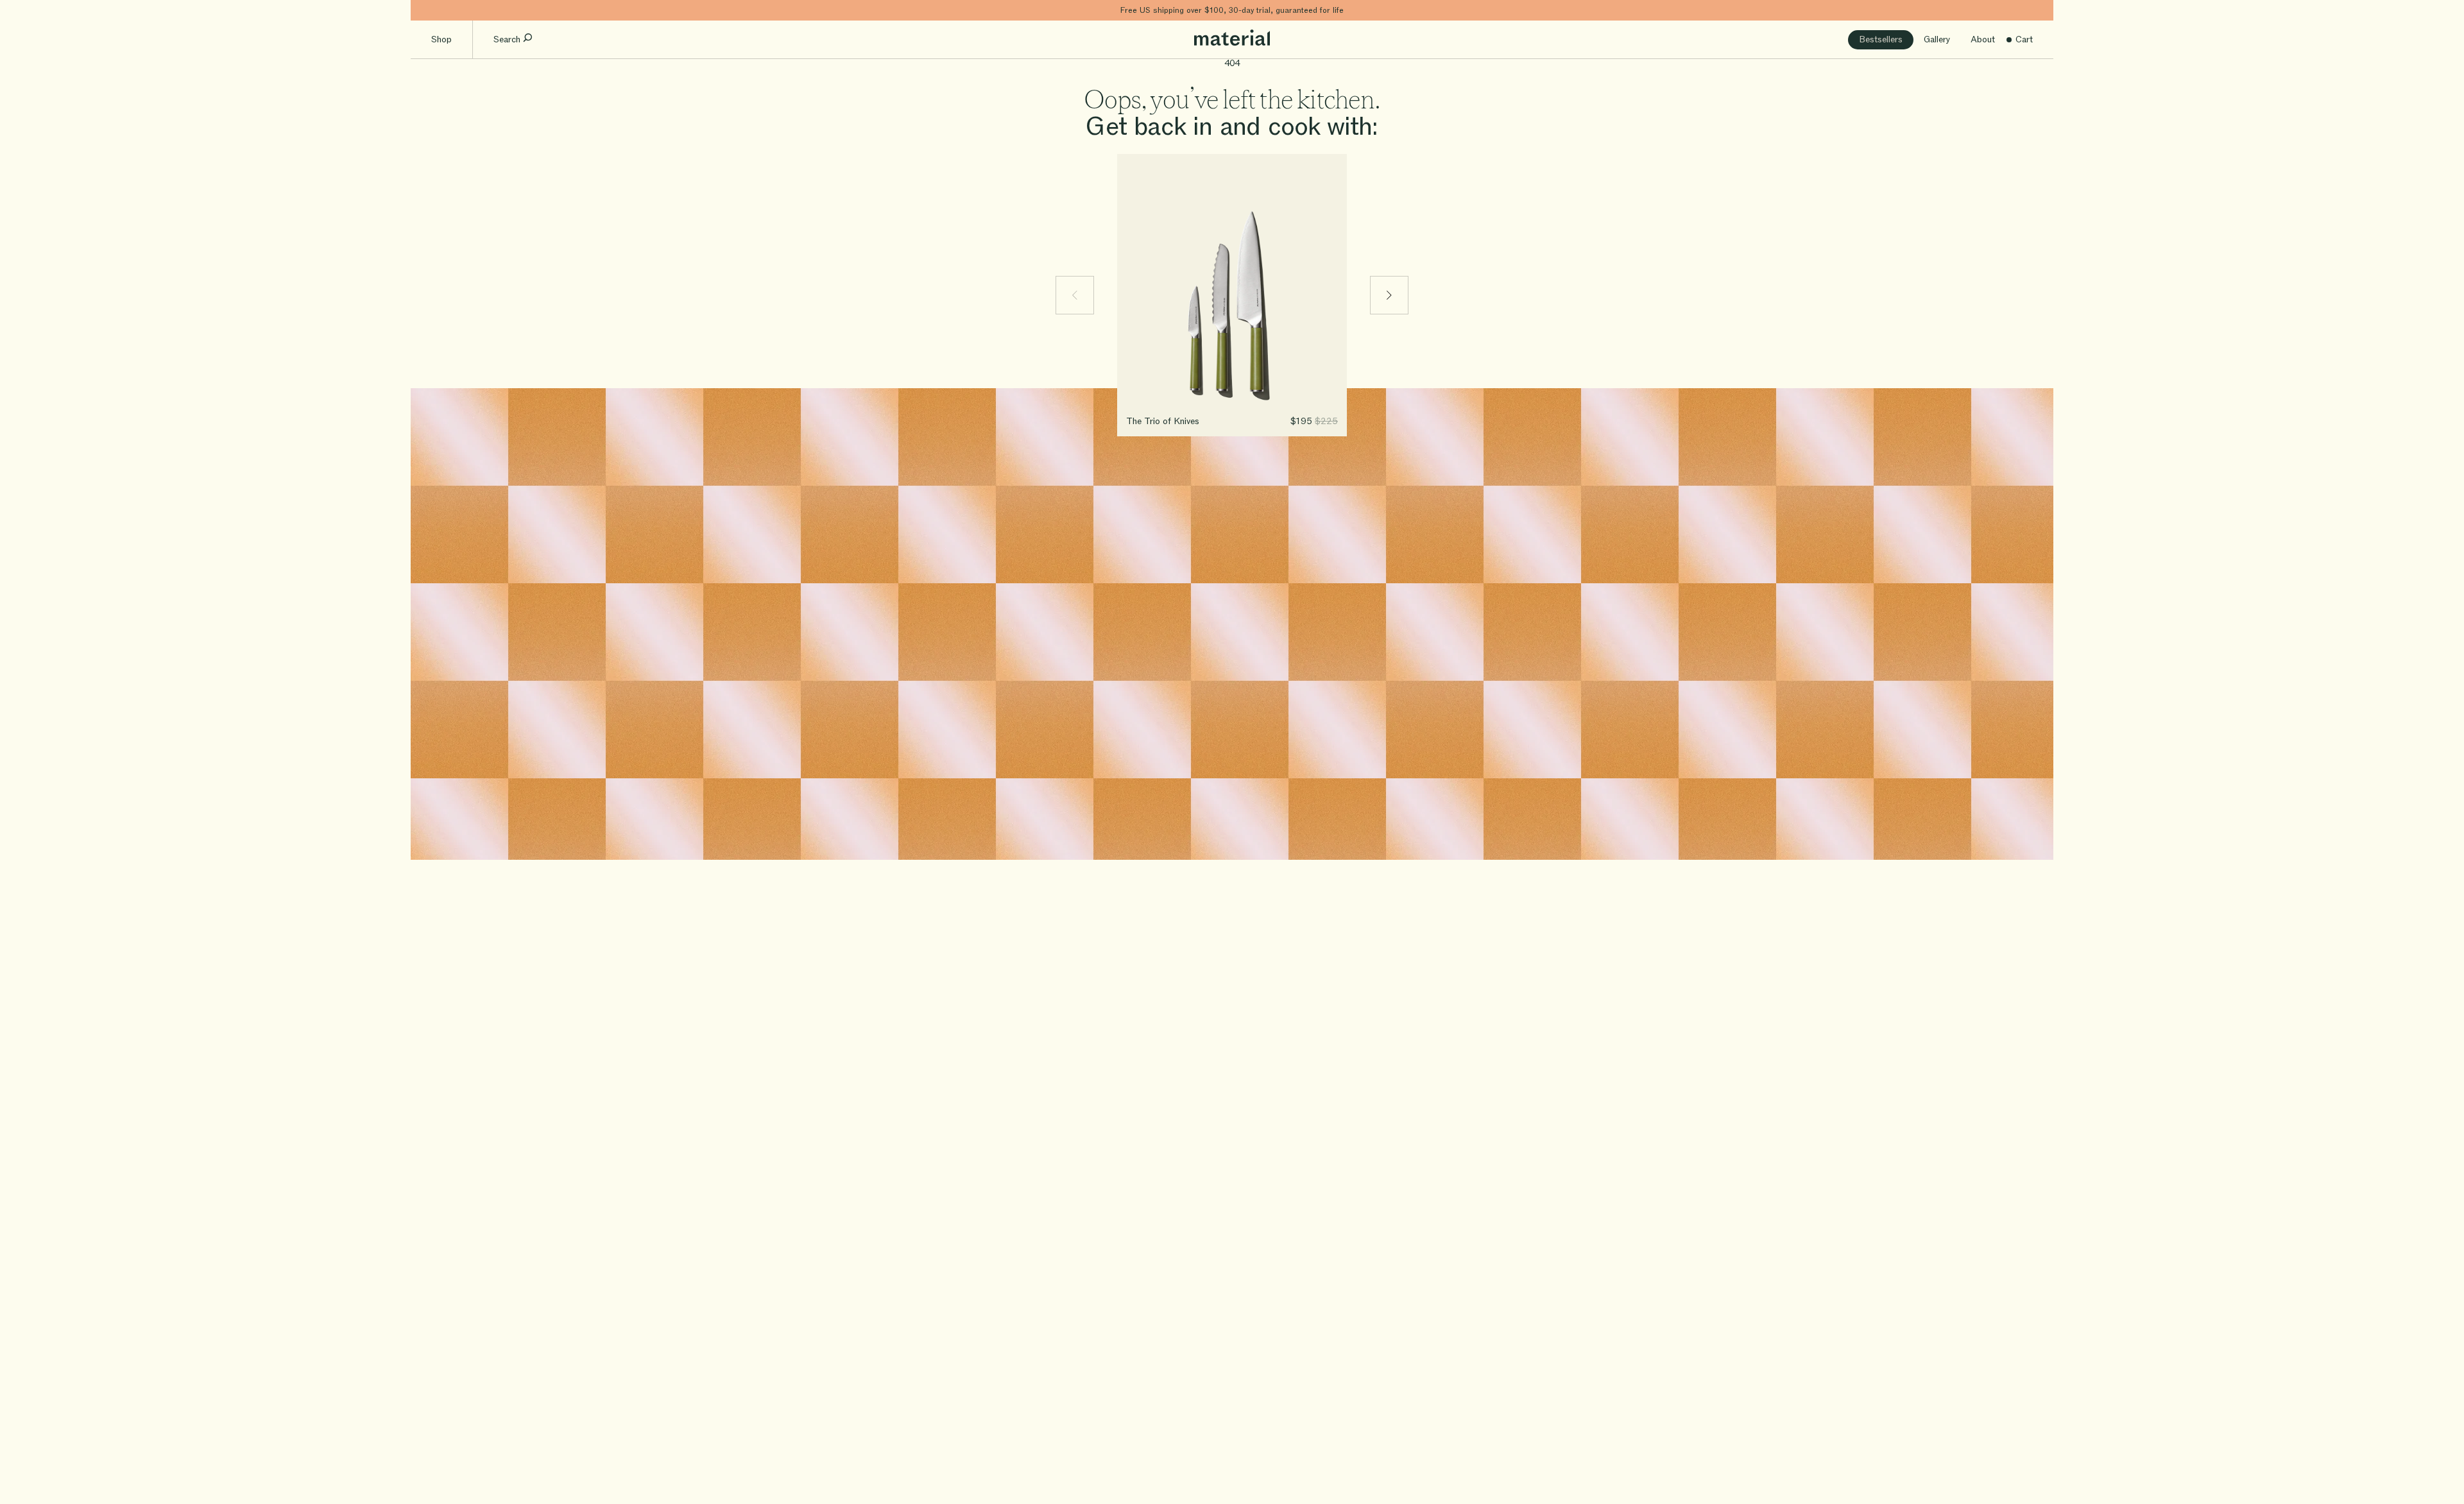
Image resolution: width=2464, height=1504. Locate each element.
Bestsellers (1881, 39)
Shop (441, 39)
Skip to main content (454, 10)
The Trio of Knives (1163, 421)
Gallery (1937, 39)
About (1983, 39)
